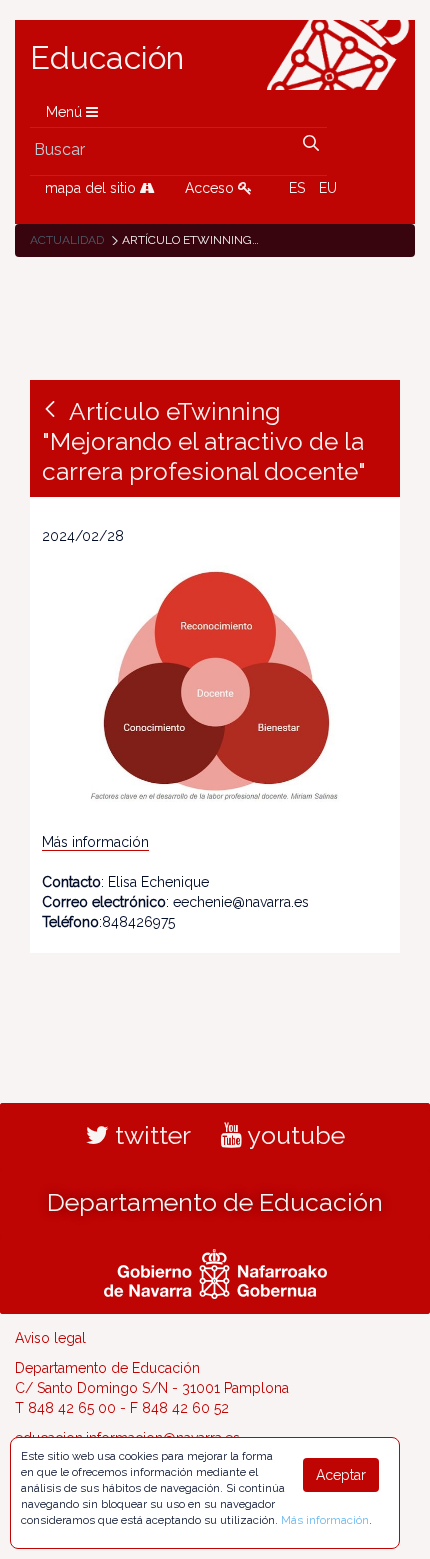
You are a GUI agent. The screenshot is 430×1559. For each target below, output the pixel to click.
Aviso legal (50, 1338)
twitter (150, 1135)
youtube (293, 1135)
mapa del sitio (92, 188)
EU (328, 188)
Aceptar (341, 1475)
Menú (66, 112)
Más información (95, 842)
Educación (107, 58)
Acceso (211, 188)
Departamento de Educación (215, 1202)
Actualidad (67, 240)
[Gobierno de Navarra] (215, 1271)
